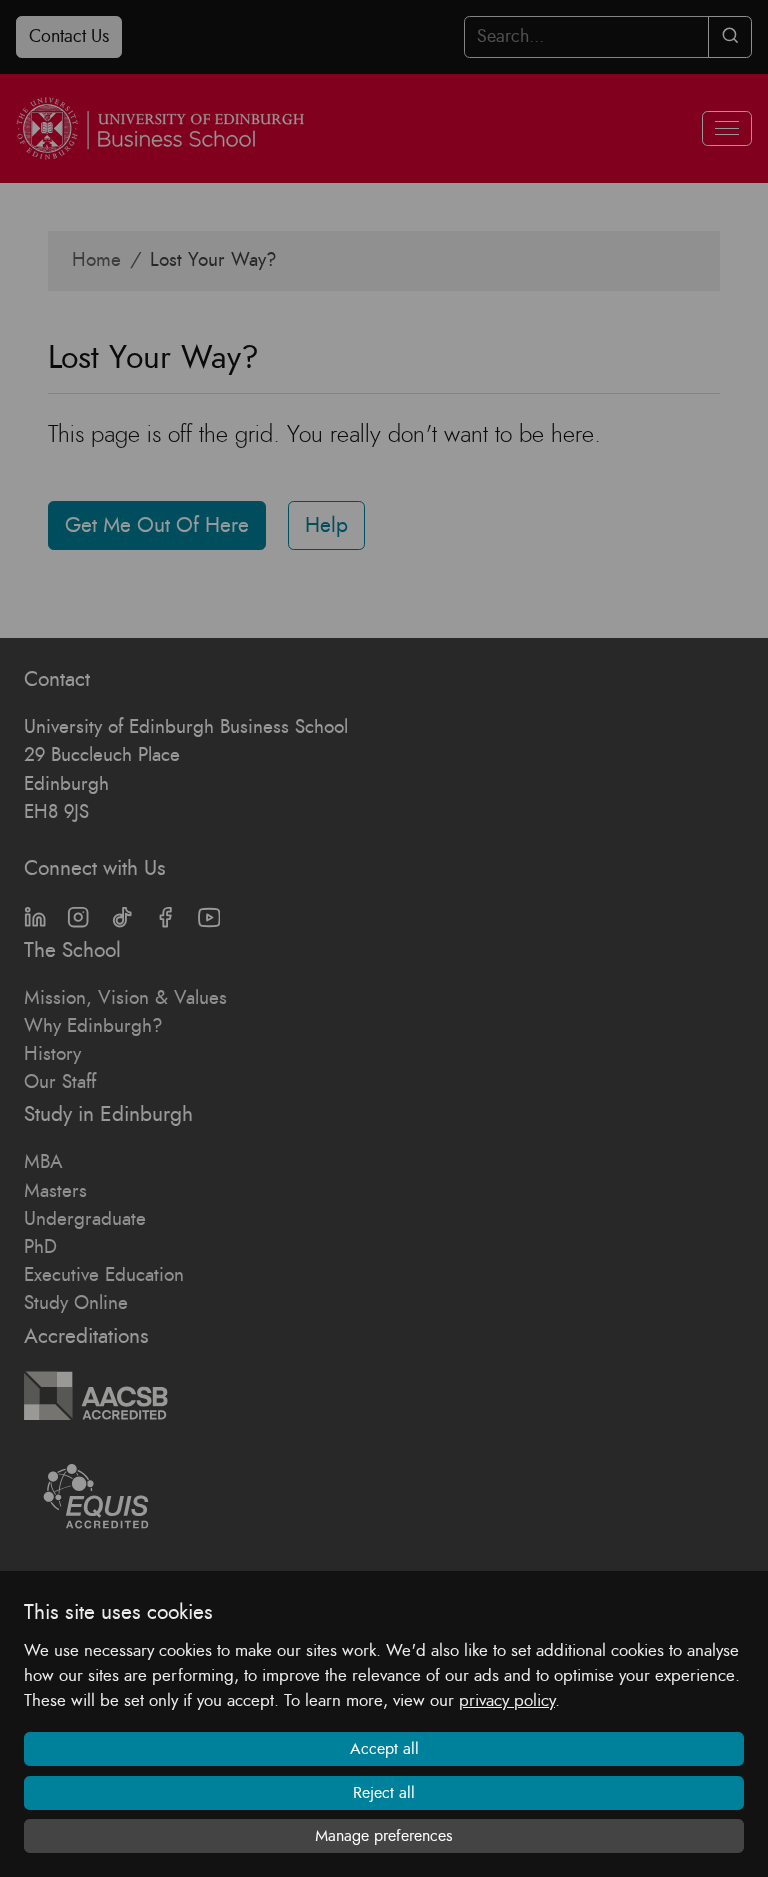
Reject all (384, 1793)
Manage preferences (384, 1836)
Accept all (384, 1749)
